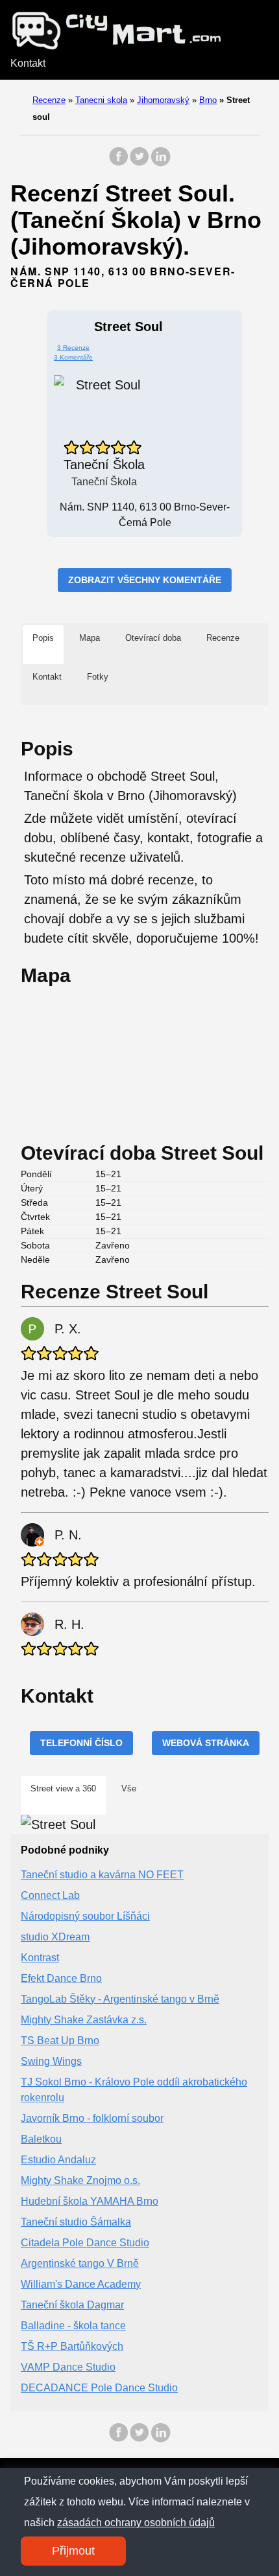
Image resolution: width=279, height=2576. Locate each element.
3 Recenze (73, 348)
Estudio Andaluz (58, 2160)
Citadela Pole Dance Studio (85, 2243)
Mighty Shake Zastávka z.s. (84, 2020)
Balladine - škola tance (73, 2326)
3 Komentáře (73, 357)
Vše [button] (129, 1788)
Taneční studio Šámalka (76, 2222)
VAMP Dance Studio (68, 2367)
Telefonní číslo (81, 1743)
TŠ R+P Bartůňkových (72, 2346)
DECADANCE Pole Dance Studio (99, 2388)
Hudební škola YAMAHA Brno (90, 2201)
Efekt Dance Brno (61, 1978)
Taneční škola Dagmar (72, 2305)
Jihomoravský (163, 100)
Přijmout (73, 2551)
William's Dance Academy (81, 2284)
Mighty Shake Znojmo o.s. (80, 2180)
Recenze (49, 100)
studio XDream (55, 1937)
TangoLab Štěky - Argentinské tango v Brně (120, 1999)
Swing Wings (51, 2061)
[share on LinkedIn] (160, 163)
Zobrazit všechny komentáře (145, 580)
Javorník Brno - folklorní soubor (92, 2118)
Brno (208, 100)
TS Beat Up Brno (60, 2041)
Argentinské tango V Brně (80, 2263)
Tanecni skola (101, 100)
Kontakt (28, 63)
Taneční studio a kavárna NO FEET (102, 1875)
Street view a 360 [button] (63, 1788)
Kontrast (40, 1958)
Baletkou (41, 2139)
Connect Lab (50, 1895)
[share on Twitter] (139, 163)
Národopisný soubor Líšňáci (85, 1916)
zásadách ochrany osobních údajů (136, 2523)
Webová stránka (206, 1743)
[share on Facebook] (119, 163)
